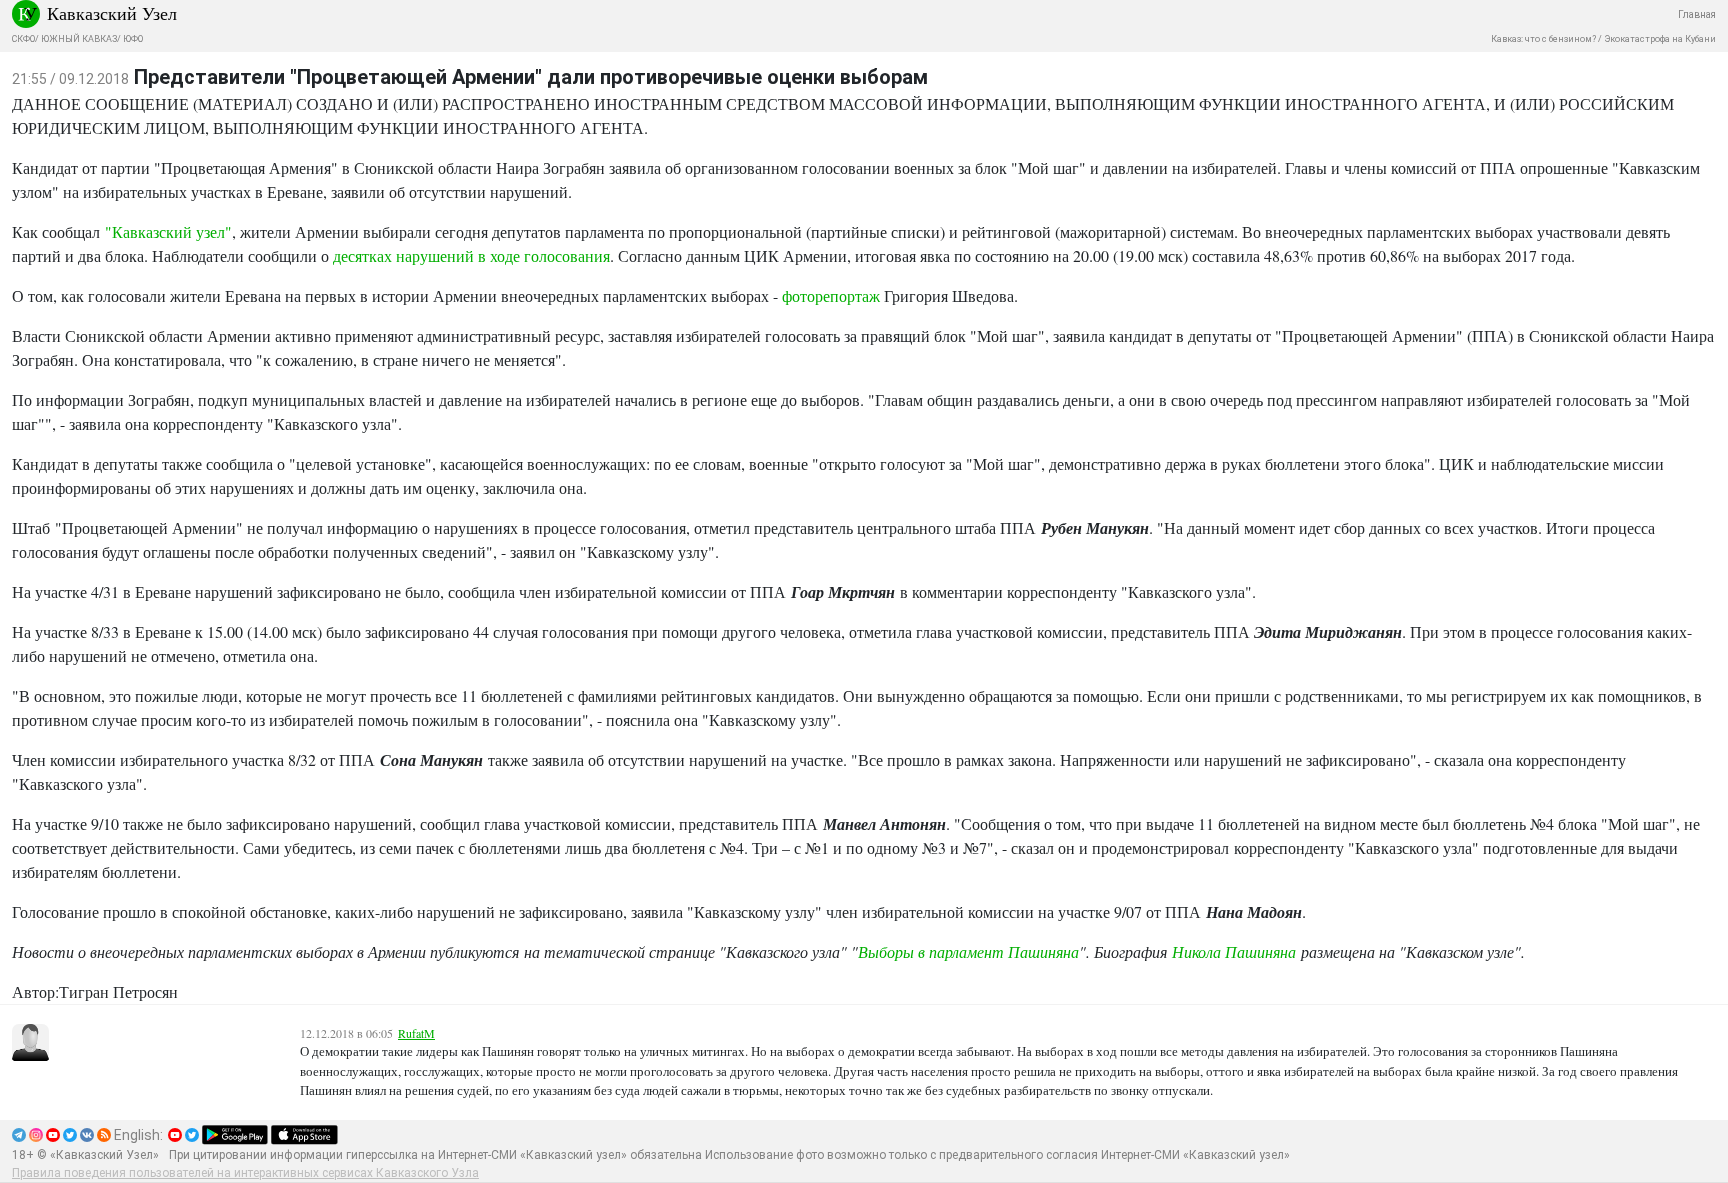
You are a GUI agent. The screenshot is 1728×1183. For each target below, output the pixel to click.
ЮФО (133, 39)
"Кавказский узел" (166, 231)
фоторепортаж (831, 295)
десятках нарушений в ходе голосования (471, 255)
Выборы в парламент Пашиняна (968, 951)
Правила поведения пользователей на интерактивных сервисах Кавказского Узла (245, 1173)
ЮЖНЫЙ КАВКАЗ (79, 39)
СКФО (23, 39)
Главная (1697, 14)
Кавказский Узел (112, 13)
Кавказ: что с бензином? (1543, 39)
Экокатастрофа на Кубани (1660, 39)
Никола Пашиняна (1234, 951)
